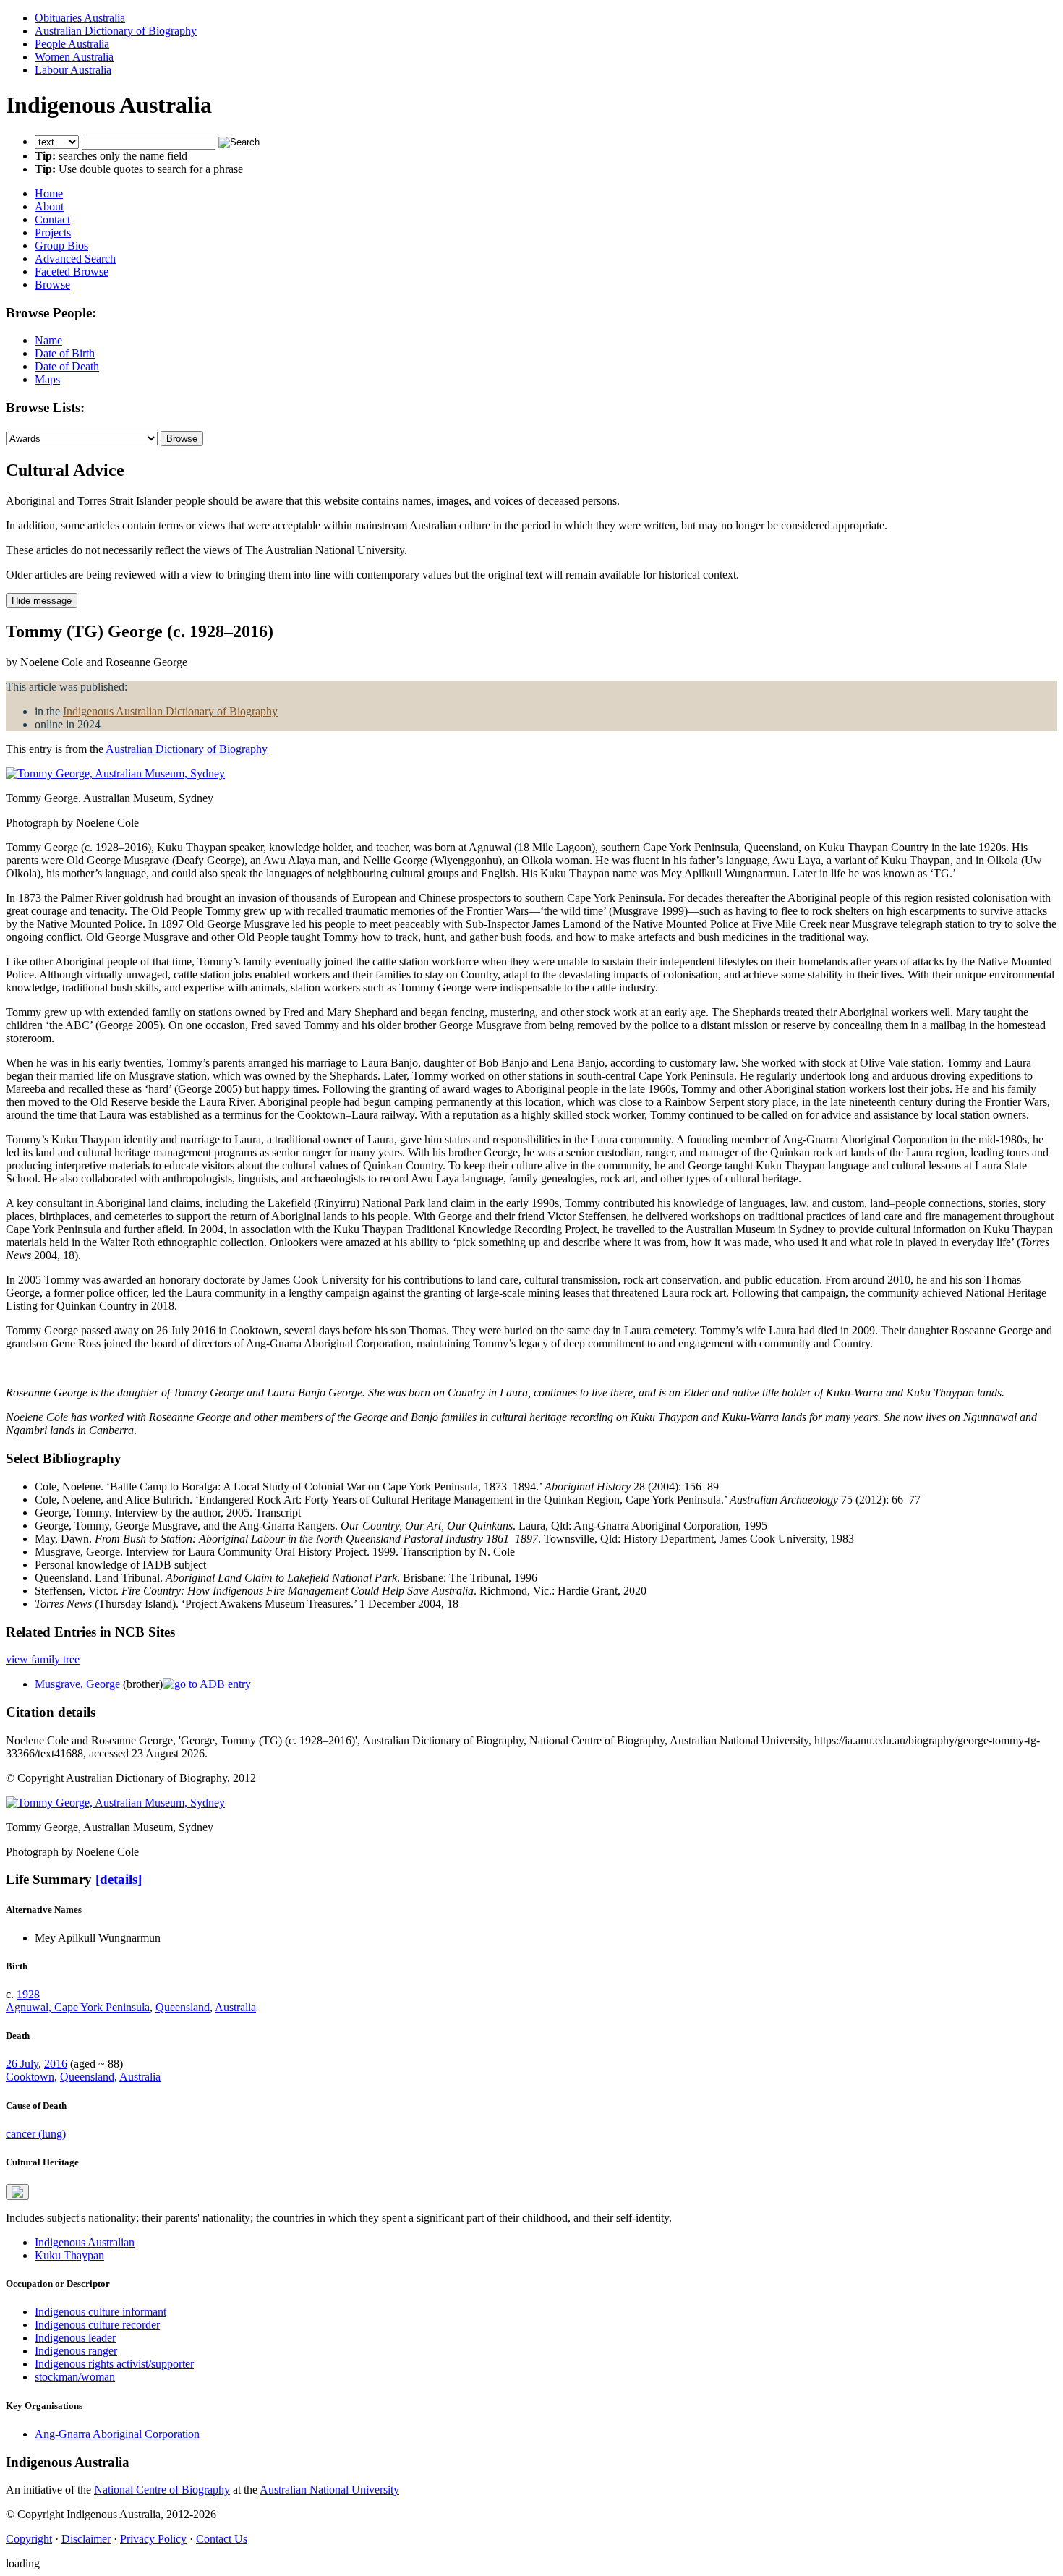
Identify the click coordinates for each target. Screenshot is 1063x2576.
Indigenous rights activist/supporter (114, 2364)
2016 (56, 2064)
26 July (22, 2064)
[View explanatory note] (17, 2192)
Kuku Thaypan (69, 2255)
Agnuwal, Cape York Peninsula (78, 2007)
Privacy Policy (153, 2539)
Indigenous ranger (76, 2351)
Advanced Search (75, 259)
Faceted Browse (72, 272)
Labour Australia (73, 70)
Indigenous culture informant (101, 2312)
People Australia (72, 44)
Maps (47, 379)
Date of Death (67, 366)
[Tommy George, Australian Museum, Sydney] (115, 773)
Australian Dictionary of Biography (116, 31)
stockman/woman (75, 2377)
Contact (52, 219)
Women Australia (74, 57)
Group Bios (61, 246)
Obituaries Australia (80, 18)
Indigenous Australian (85, 2242)
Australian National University (329, 2490)
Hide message (42, 601)
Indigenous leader (75, 2338)
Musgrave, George (77, 1684)
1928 (28, 1994)
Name (48, 340)
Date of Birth (65, 353)
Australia (235, 2007)
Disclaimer (86, 2539)
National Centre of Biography (162, 2490)
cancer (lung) (36, 2134)
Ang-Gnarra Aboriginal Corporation (117, 2434)
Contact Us (222, 2539)
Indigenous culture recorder (97, 2325)
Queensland (183, 2007)
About (49, 206)
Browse (52, 285)
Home (49, 193)
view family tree (43, 1659)
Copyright (29, 2539)
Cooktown (30, 2077)
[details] (119, 1879)
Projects (53, 233)
